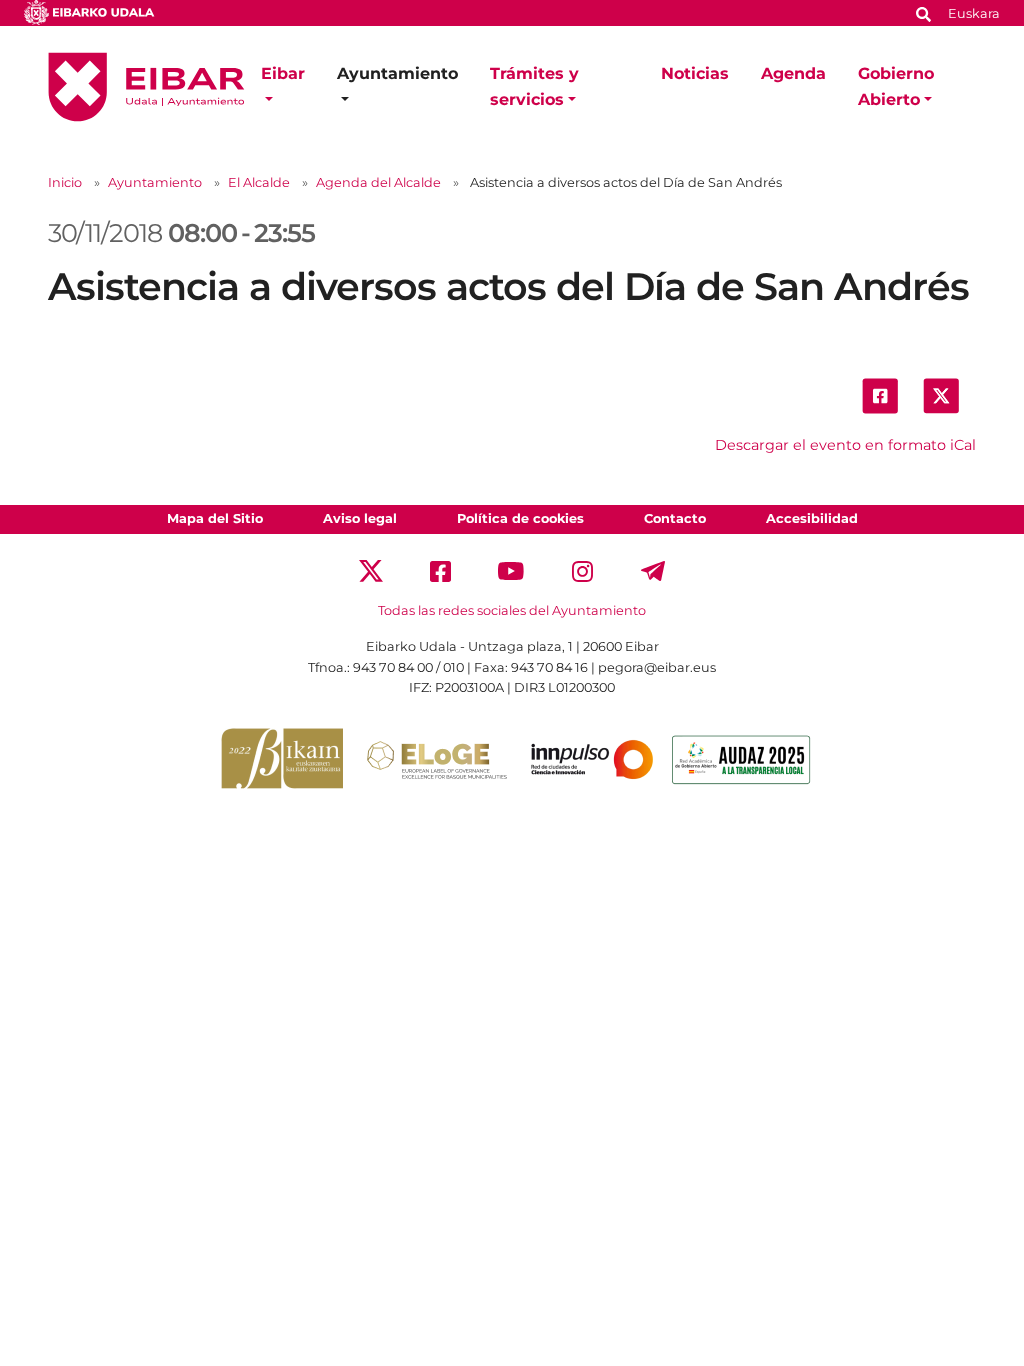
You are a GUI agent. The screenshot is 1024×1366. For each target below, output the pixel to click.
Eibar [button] (283, 73)
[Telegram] (653, 570)
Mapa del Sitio (215, 518)
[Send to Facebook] (880, 394)
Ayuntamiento (155, 182)
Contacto (675, 518)
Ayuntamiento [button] (397, 73)
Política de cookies (520, 518)
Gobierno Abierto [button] (896, 86)
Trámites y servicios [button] (534, 86)
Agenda (793, 73)
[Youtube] (511, 570)
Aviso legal (360, 518)
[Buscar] (924, 12)
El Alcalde (259, 182)
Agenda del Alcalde (378, 182)
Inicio (65, 182)
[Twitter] (371, 570)
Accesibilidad (812, 518)
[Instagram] (582, 570)
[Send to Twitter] (941, 394)
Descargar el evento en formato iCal (845, 445)
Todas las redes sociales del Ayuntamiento (512, 610)
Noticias (695, 73)
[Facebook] (440, 570)
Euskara (974, 13)
